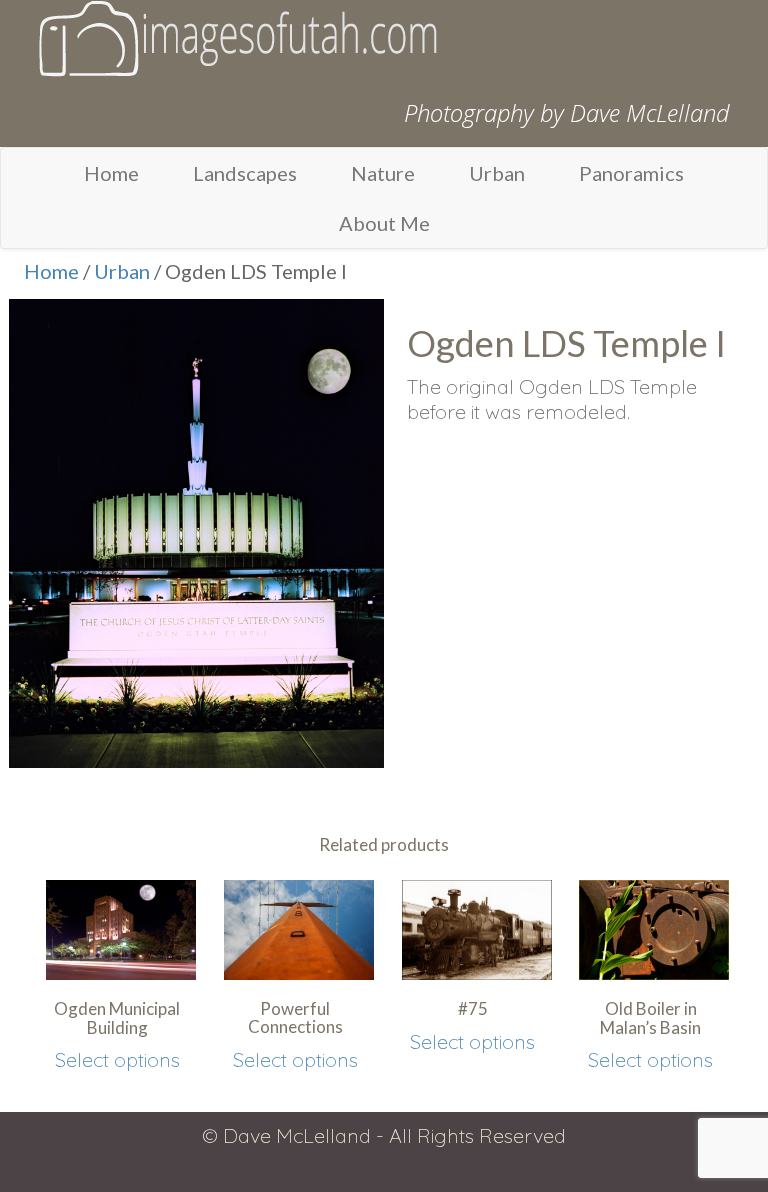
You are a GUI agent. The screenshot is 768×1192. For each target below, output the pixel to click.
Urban (497, 173)
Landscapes (245, 173)
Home (111, 173)
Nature (383, 173)
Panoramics (631, 173)
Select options (117, 1059)
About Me (384, 223)
